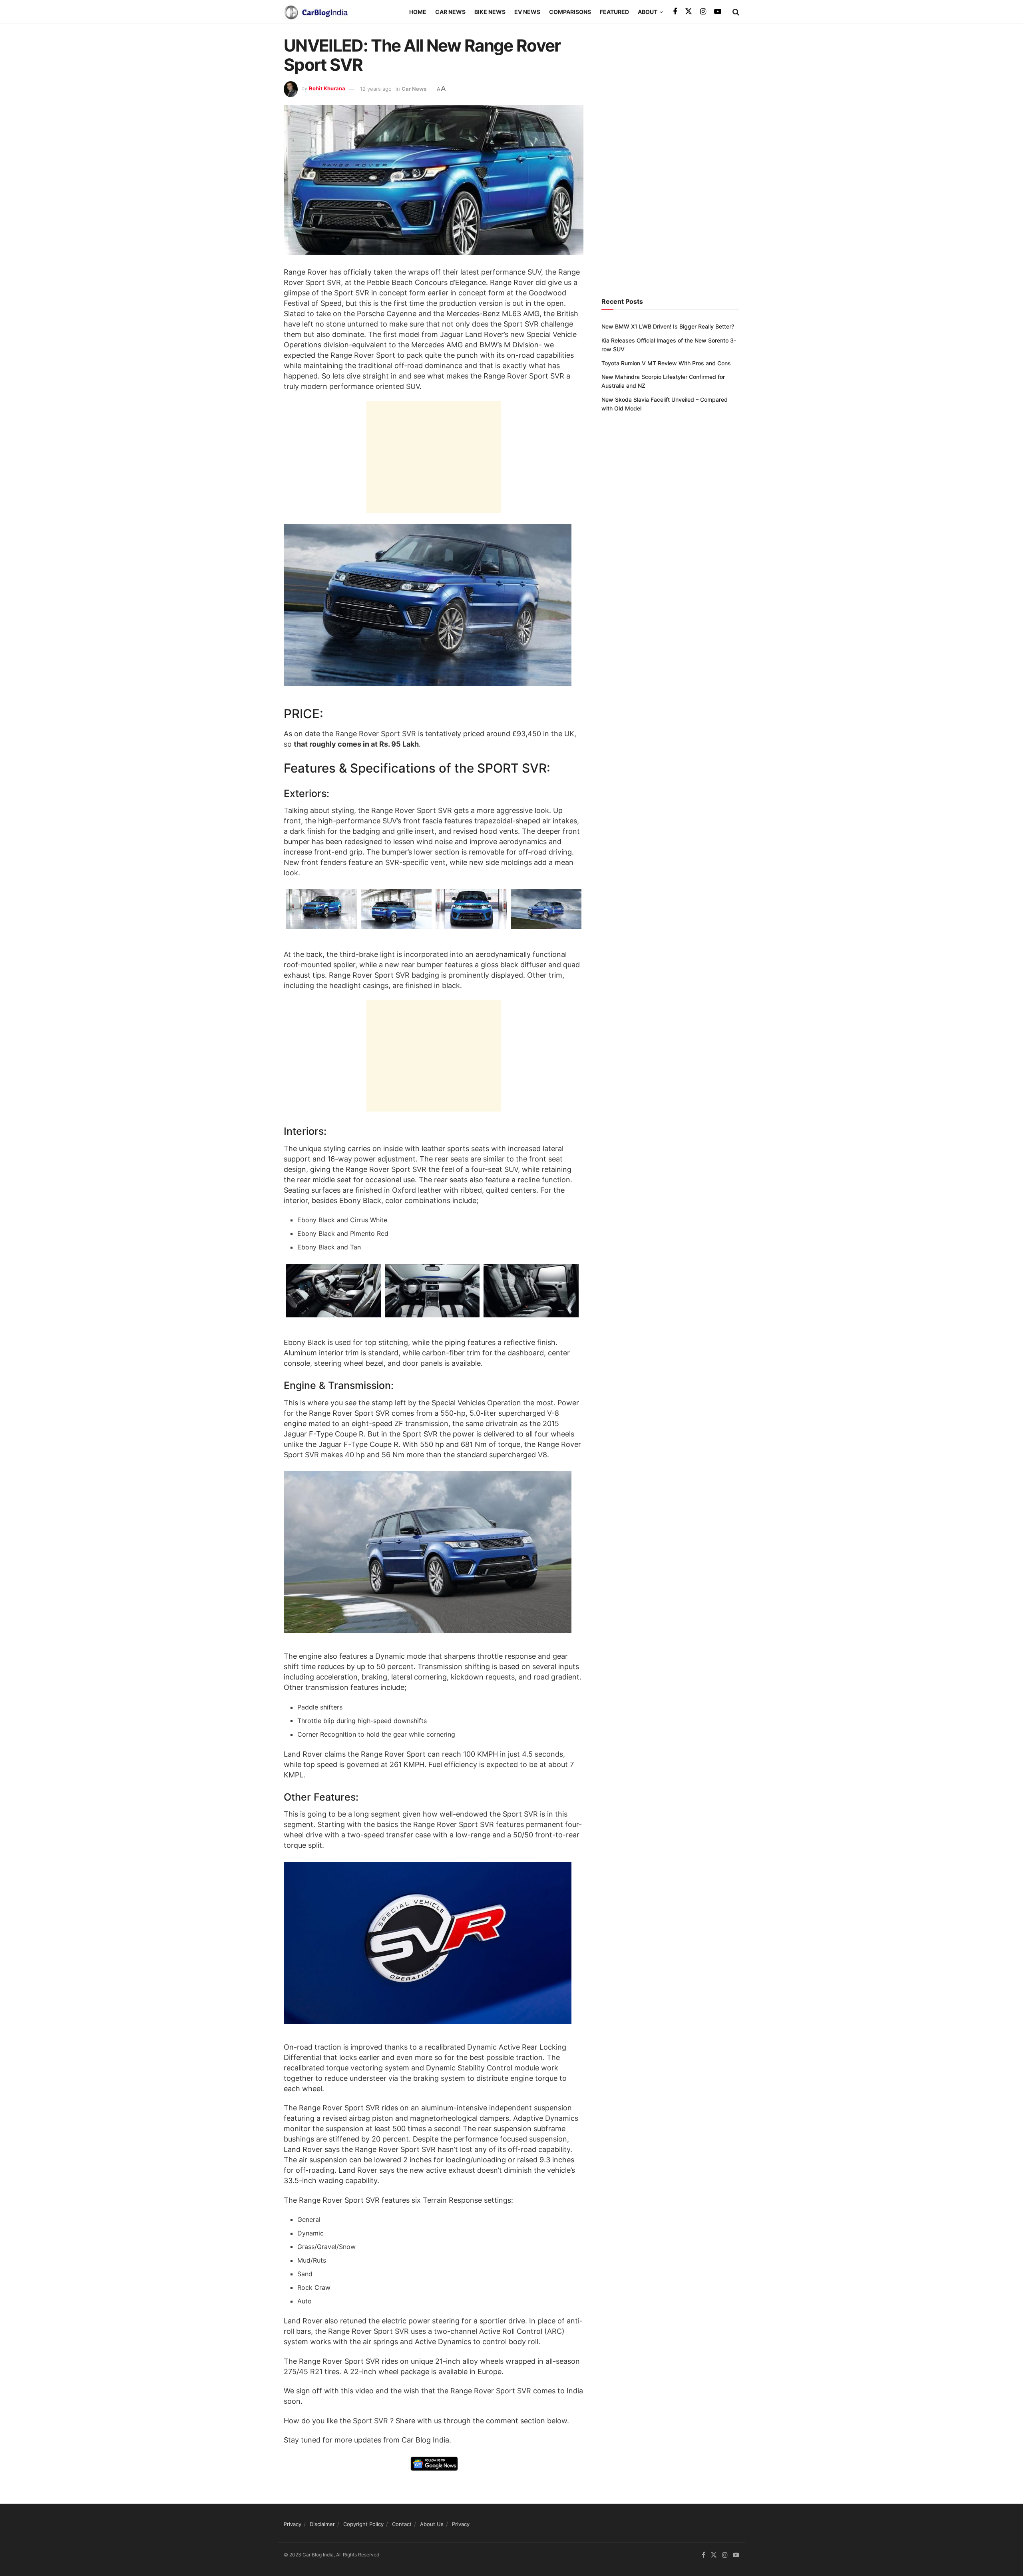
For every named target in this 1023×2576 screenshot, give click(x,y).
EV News (527, 12)
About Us (432, 2524)
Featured (614, 12)
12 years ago (376, 89)
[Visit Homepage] (316, 12)
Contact (402, 2524)
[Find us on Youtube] (718, 12)
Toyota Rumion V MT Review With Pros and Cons (666, 363)
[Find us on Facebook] (675, 12)
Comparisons (570, 12)
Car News (450, 12)
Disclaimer (322, 2524)
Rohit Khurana (327, 89)
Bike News (490, 12)
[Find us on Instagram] (703, 12)
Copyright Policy (363, 2524)
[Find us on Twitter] (689, 12)
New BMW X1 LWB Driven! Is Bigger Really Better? (668, 326)
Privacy (293, 2524)
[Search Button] (736, 12)
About (648, 12)
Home (418, 12)
